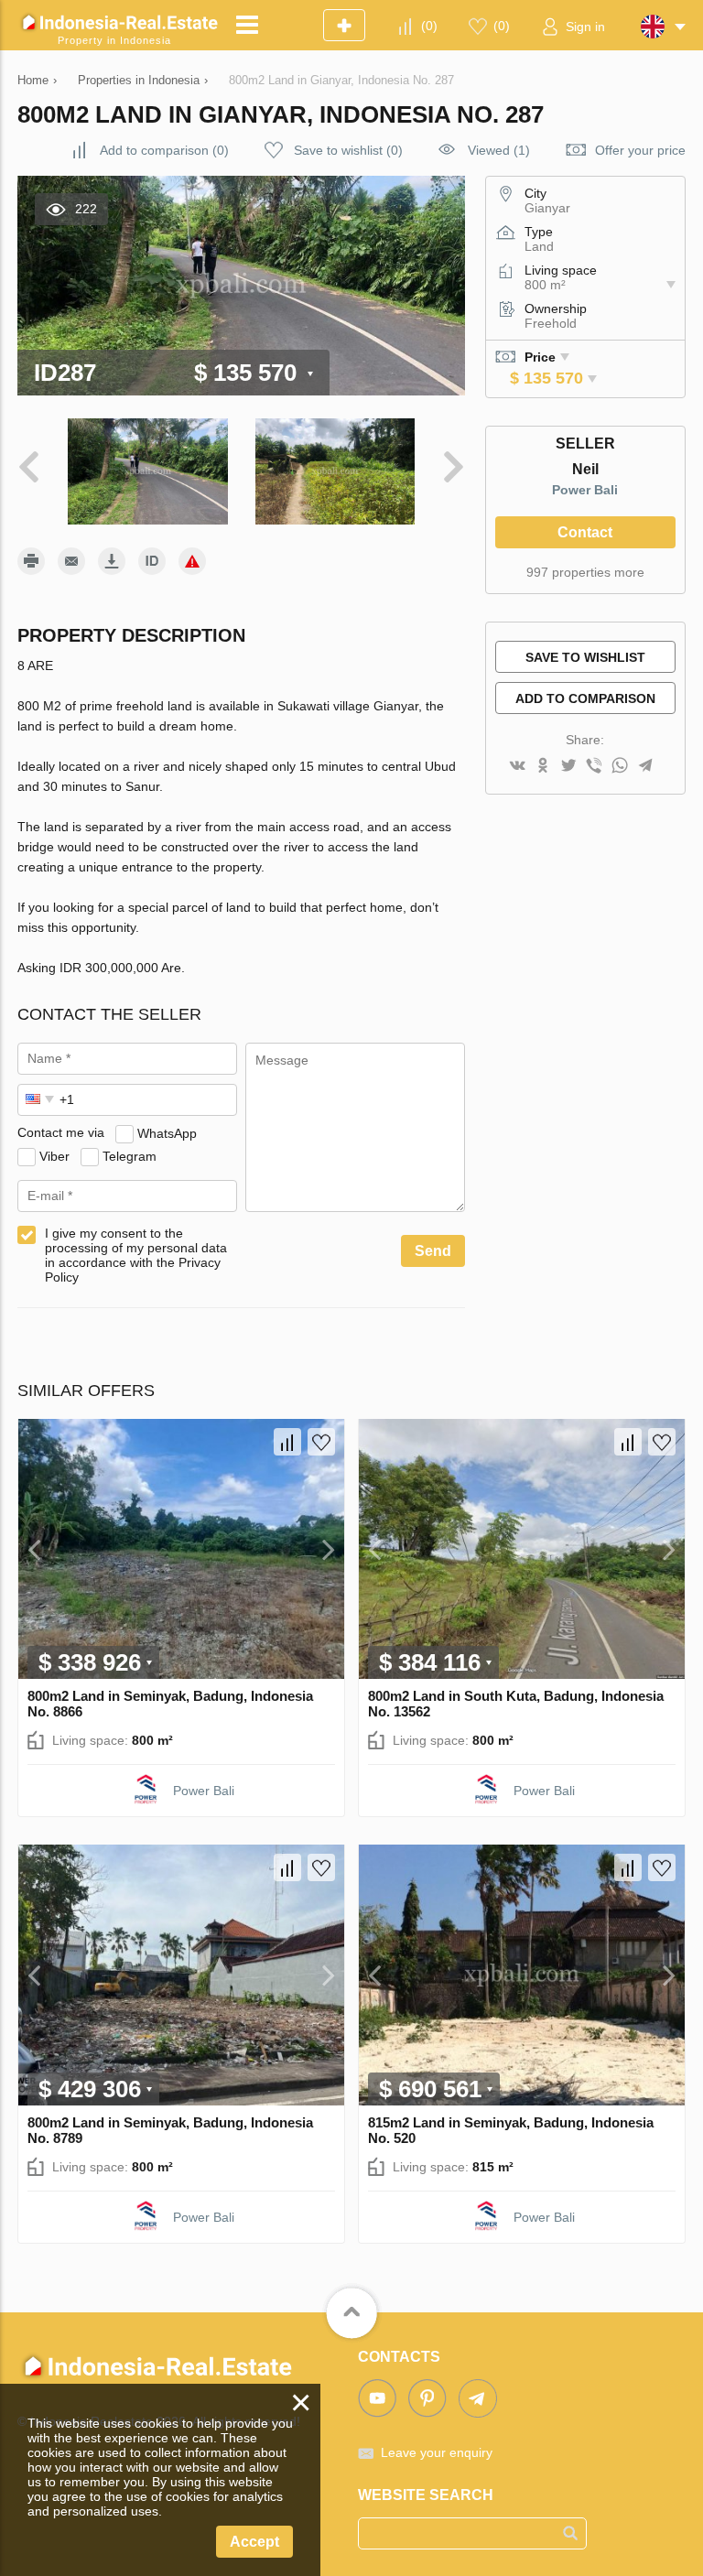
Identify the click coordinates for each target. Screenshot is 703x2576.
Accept (254, 2542)
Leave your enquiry (437, 2452)
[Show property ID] (152, 561)
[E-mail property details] (71, 561)
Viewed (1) (499, 150)
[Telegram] (645, 767)
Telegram (130, 1155)
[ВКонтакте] (517, 767)
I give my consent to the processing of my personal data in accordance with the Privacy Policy (136, 1255)
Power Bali (585, 490)
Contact (585, 532)
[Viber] (594, 767)
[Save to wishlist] (321, 1442)
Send (433, 1251)
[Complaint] (192, 561)
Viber (54, 1155)
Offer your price (640, 150)
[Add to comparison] (287, 1442)
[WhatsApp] (620, 767)
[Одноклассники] (543, 767)
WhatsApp (167, 1132)
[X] (568, 767)
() (429, 26)
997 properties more (585, 572)
